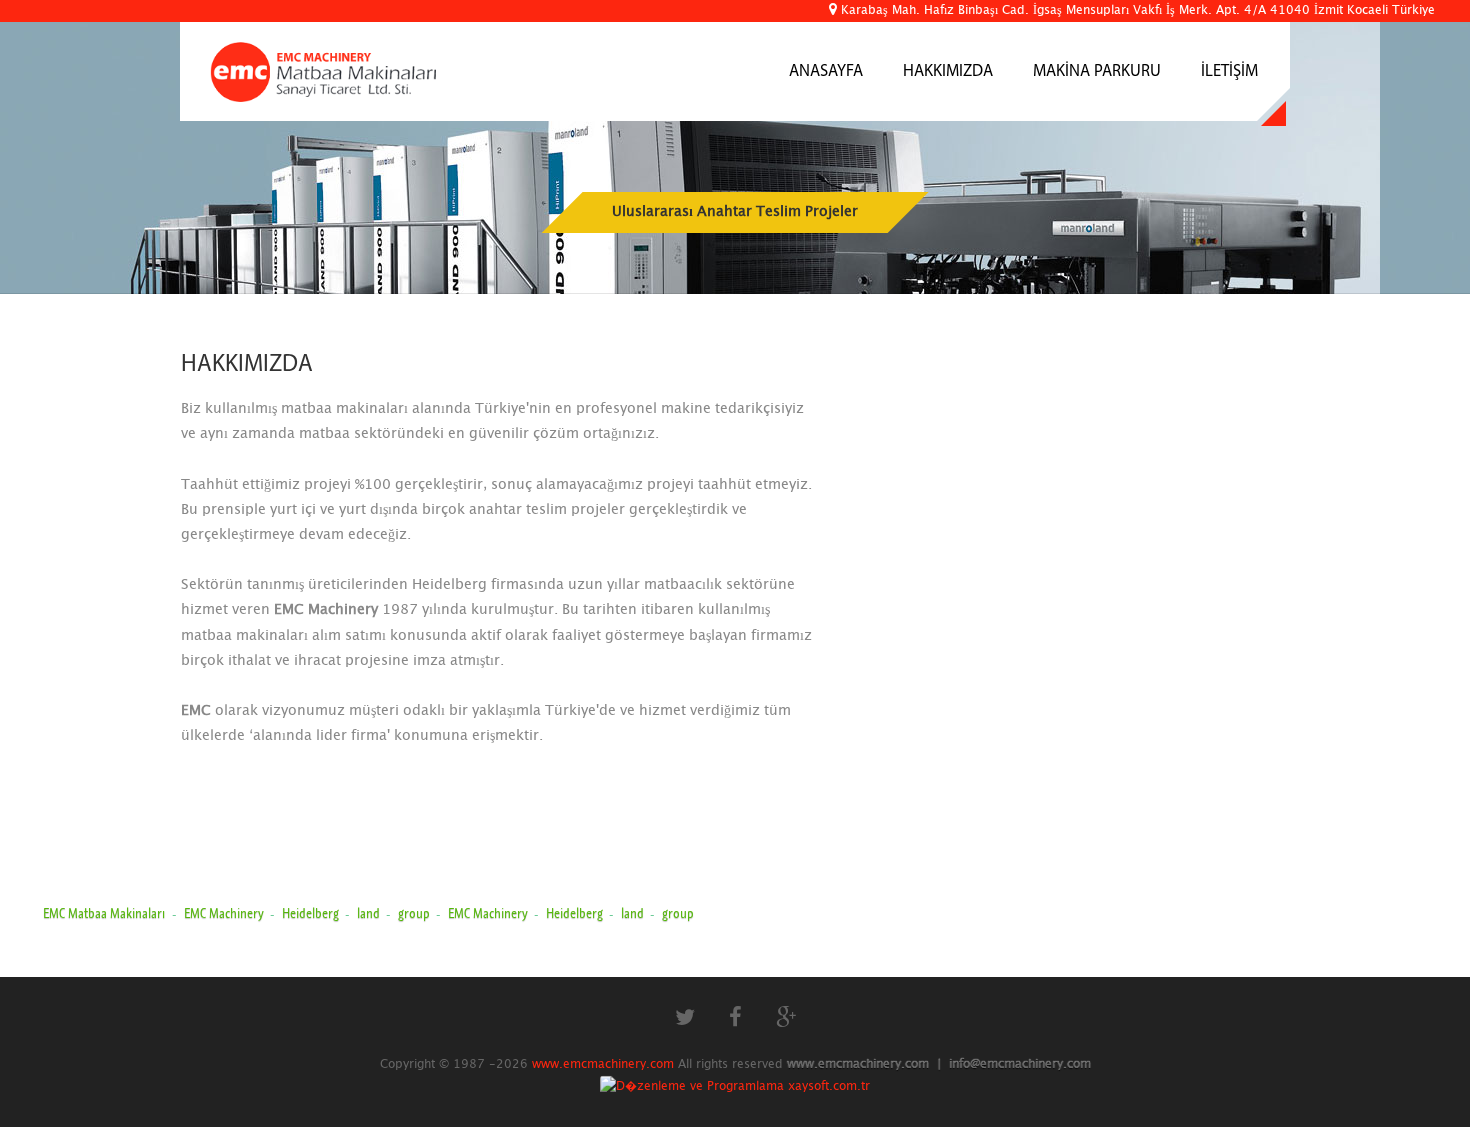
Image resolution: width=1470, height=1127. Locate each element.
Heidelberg (312, 913)
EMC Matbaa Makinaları (104, 913)
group (415, 913)
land (370, 913)
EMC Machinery (225, 913)
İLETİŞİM (1229, 72)
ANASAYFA (826, 72)
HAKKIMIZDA (948, 72)
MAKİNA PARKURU (1097, 72)
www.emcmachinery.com (603, 1064)
